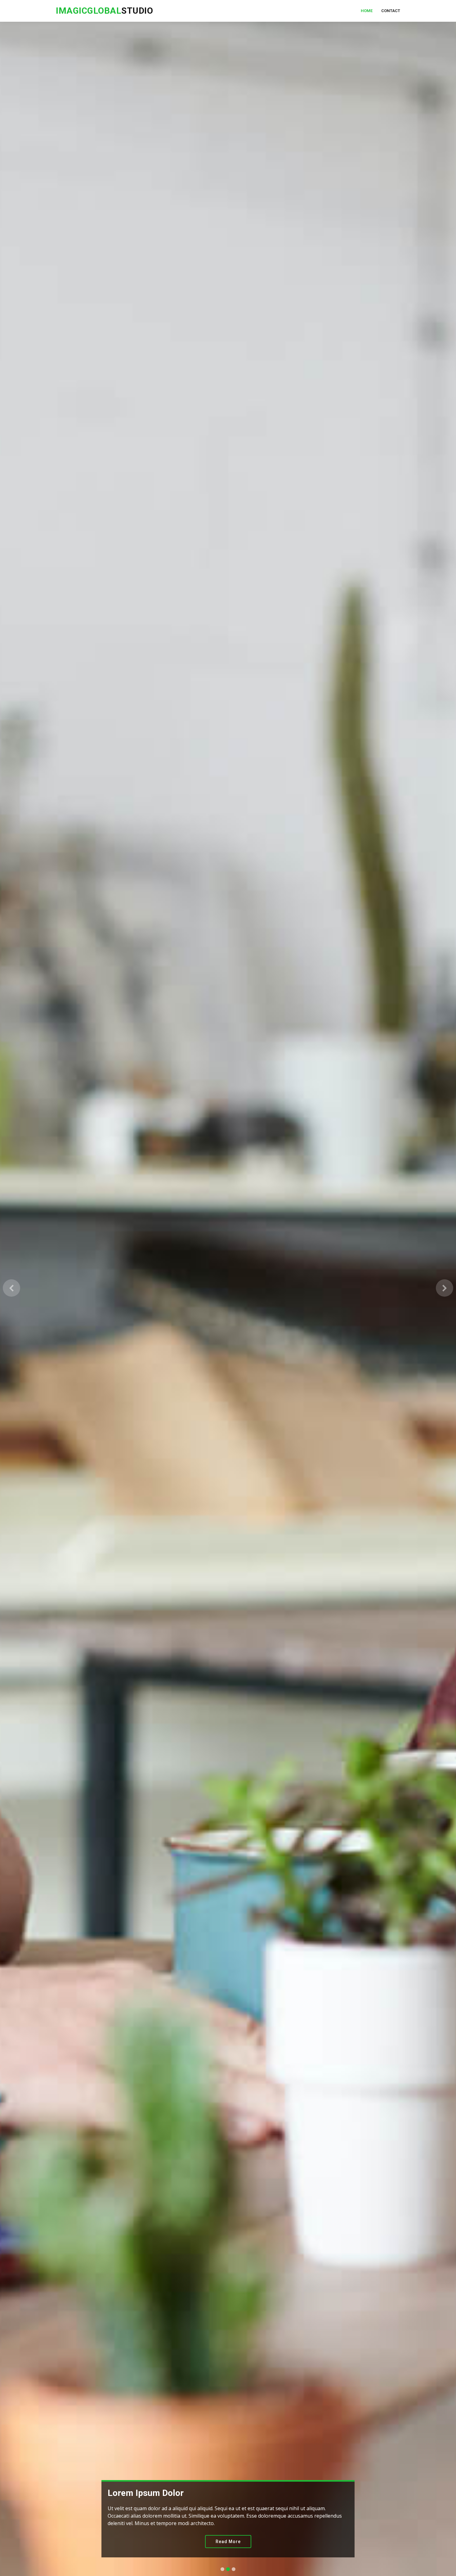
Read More (228, 2542)
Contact (391, 11)
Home (367, 11)
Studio (104, 11)
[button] (11, 1288)
